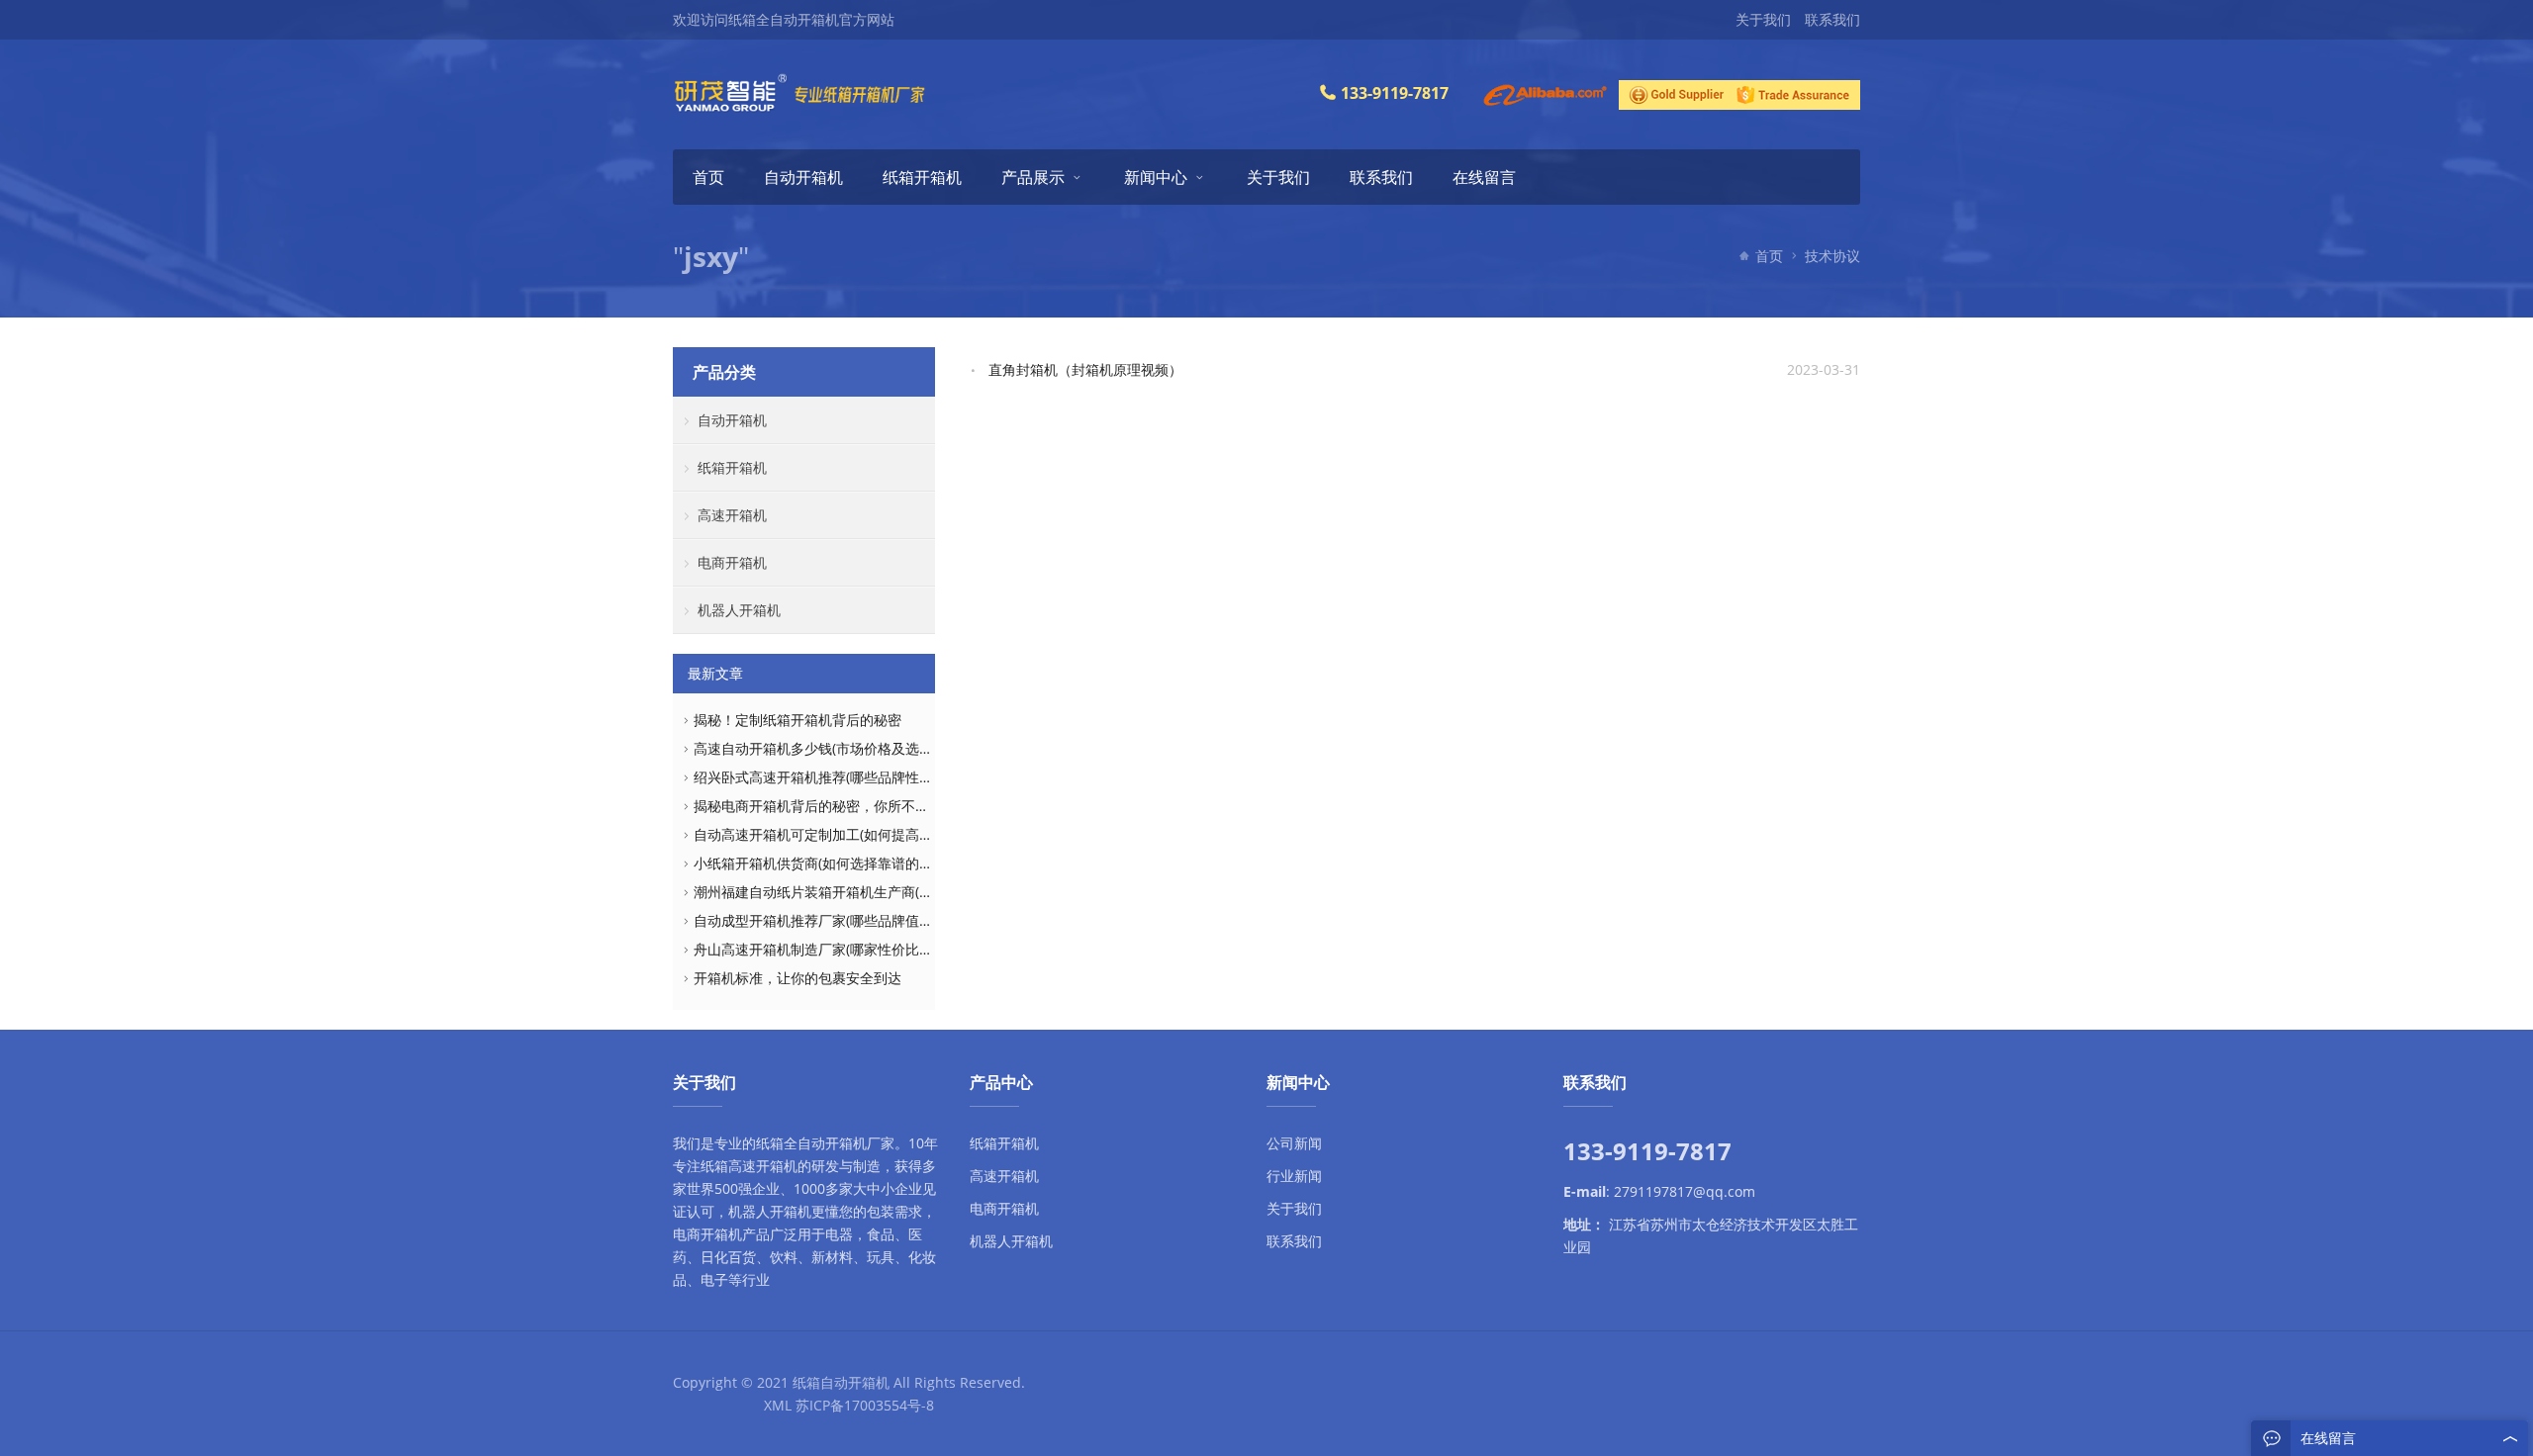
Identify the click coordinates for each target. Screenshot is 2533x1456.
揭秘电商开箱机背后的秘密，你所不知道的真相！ (846, 806)
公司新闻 (1294, 1143)
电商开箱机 (732, 562)
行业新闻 (1294, 1176)
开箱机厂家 (860, 1143)
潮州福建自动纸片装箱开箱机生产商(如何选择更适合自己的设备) (891, 892)
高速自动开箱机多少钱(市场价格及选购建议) (829, 748)
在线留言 (1484, 177)
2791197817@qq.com (1685, 1191)
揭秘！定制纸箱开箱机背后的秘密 (797, 720)
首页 (708, 177)
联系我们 (1832, 19)
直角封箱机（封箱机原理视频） (1085, 369)
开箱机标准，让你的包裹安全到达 (797, 978)
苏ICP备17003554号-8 (865, 1405)
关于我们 (1763, 19)
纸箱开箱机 (922, 177)
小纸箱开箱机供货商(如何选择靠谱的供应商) (829, 863)
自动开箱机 (803, 177)
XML (778, 1405)
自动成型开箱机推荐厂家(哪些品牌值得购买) (829, 920)
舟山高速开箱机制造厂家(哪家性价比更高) (822, 949)
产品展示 (1033, 177)
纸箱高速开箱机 (749, 1166)
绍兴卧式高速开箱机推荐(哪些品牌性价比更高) (836, 777)
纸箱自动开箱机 (841, 1382)
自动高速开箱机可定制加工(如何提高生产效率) (836, 834)
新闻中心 (1156, 177)
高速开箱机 (732, 515)
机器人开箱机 (739, 610)
